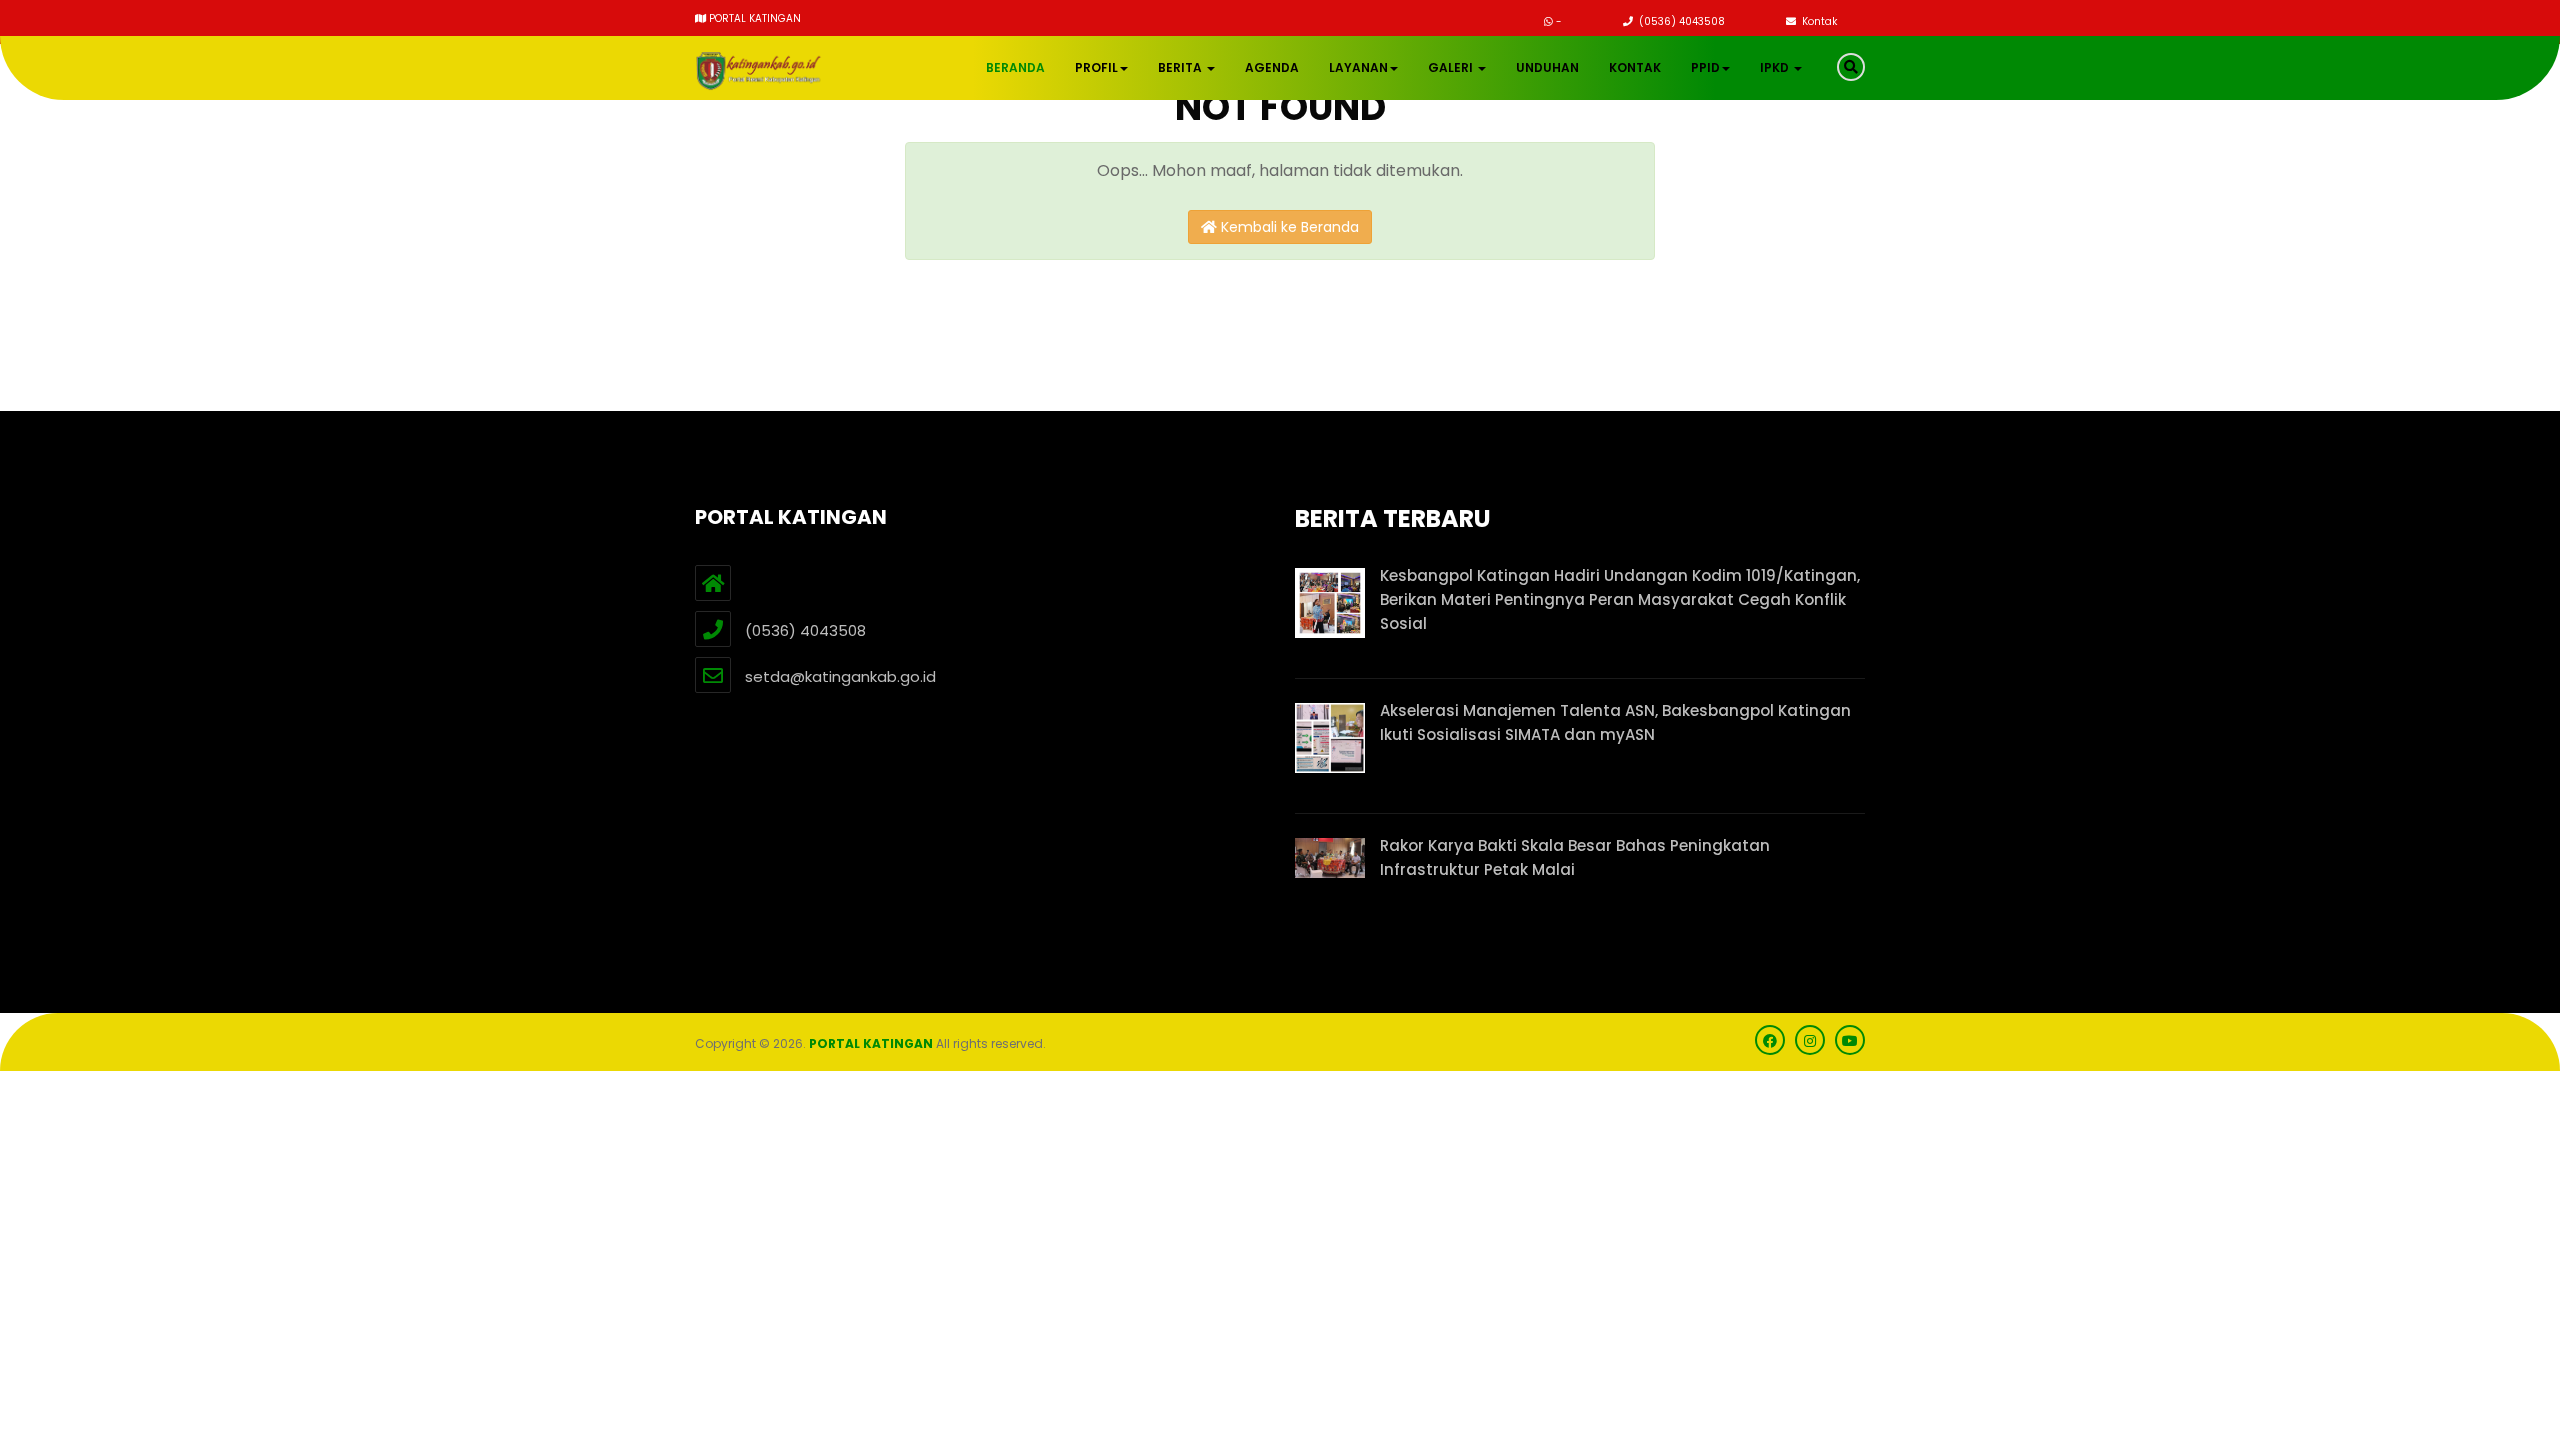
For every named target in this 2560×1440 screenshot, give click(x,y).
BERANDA (1015, 67)
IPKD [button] (1776, 67)
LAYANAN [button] (1358, 67)
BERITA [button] (1181, 67)
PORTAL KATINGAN (871, 1043)
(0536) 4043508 (1680, 21)
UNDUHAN (1547, 67)
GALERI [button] (1452, 67)
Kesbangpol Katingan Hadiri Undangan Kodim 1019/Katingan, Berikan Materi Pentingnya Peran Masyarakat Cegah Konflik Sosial (1620, 599)
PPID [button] (1705, 67)
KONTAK (1635, 67)
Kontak (1818, 21)
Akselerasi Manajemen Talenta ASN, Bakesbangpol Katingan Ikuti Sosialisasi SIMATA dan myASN (1615, 722)
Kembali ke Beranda (1288, 227)
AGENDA (1272, 67)
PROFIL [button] (1096, 67)
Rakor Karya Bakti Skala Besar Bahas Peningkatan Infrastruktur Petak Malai (1575, 857)
